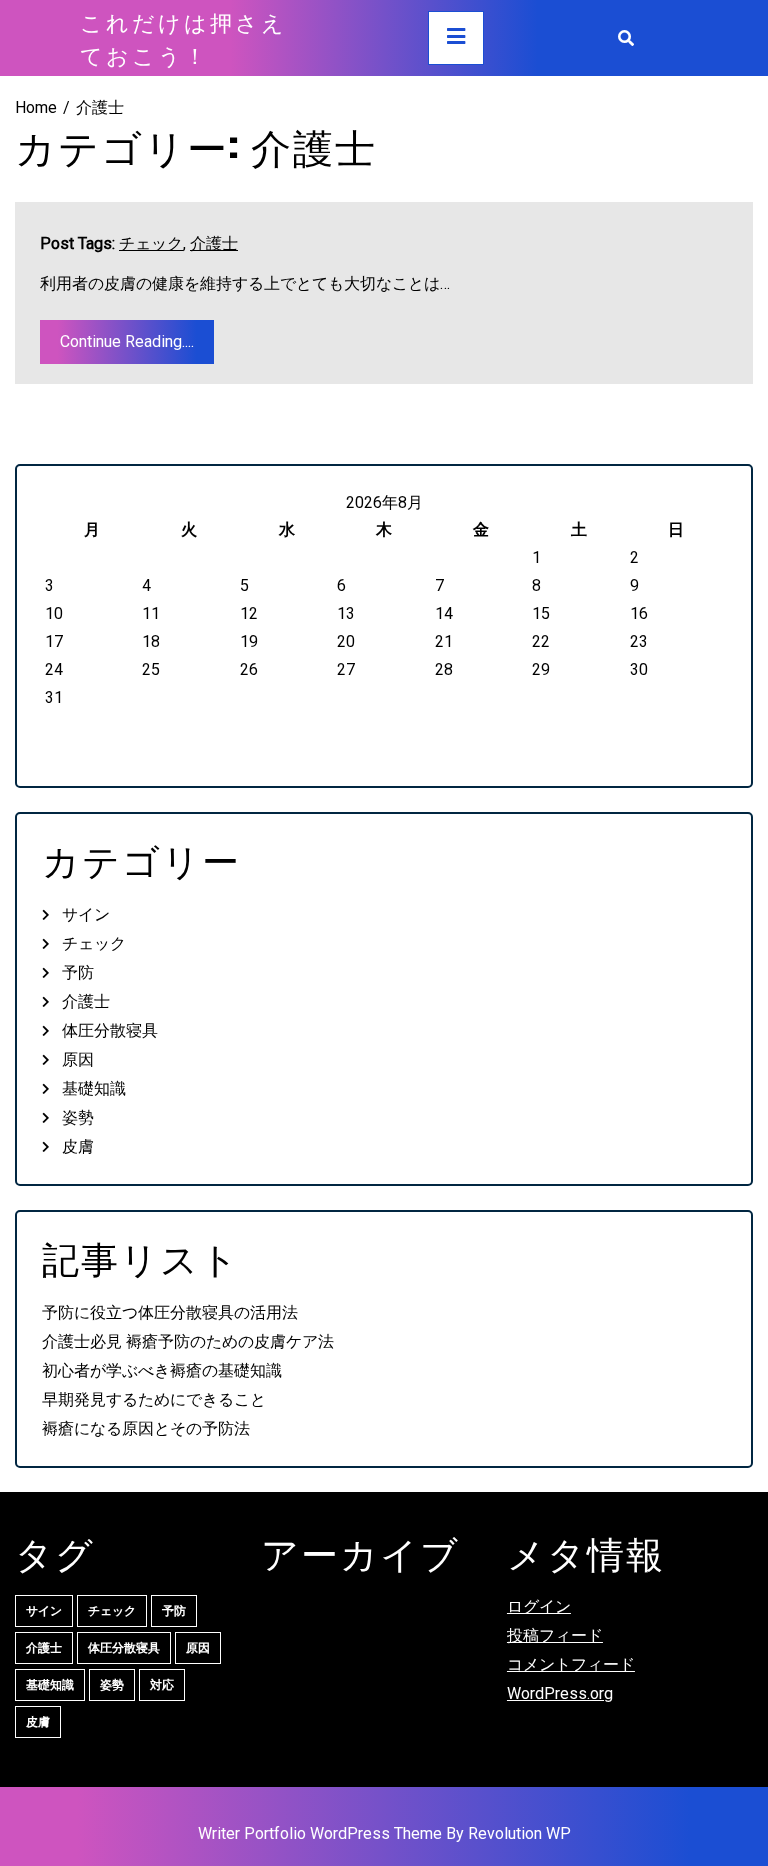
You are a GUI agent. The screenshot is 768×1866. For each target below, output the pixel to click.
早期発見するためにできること (154, 1399)
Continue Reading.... (127, 341)
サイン (86, 914)
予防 (78, 972)
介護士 (214, 243)
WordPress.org (560, 1693)
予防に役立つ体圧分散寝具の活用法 (170, 1312)
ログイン (539, 1606)
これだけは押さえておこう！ (183, 38)
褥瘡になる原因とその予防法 (146, 1428)
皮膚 (78, 1146)
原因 (78, 1059)
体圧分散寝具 (110, 1030)
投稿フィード (555, 1635)
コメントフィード (571, 1664)
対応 (162, 1685)
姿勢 (78, 1117)
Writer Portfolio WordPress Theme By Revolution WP (384, 1833)
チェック (151, 243)
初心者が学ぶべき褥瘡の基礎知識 (162, 1370)
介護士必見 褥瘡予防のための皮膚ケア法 (188, 1341)
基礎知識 (94, 1088)
